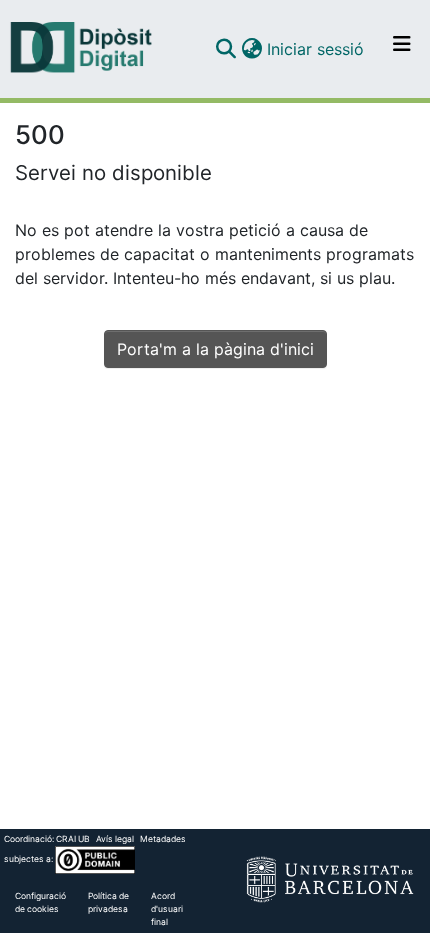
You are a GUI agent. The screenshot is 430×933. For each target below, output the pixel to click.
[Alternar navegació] (402, 49)
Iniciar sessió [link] (316, 49)
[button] (225, 49)
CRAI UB (73, 839)
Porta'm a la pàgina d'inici (215, 349)
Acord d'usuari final (167, 909)
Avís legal (115, 839)
